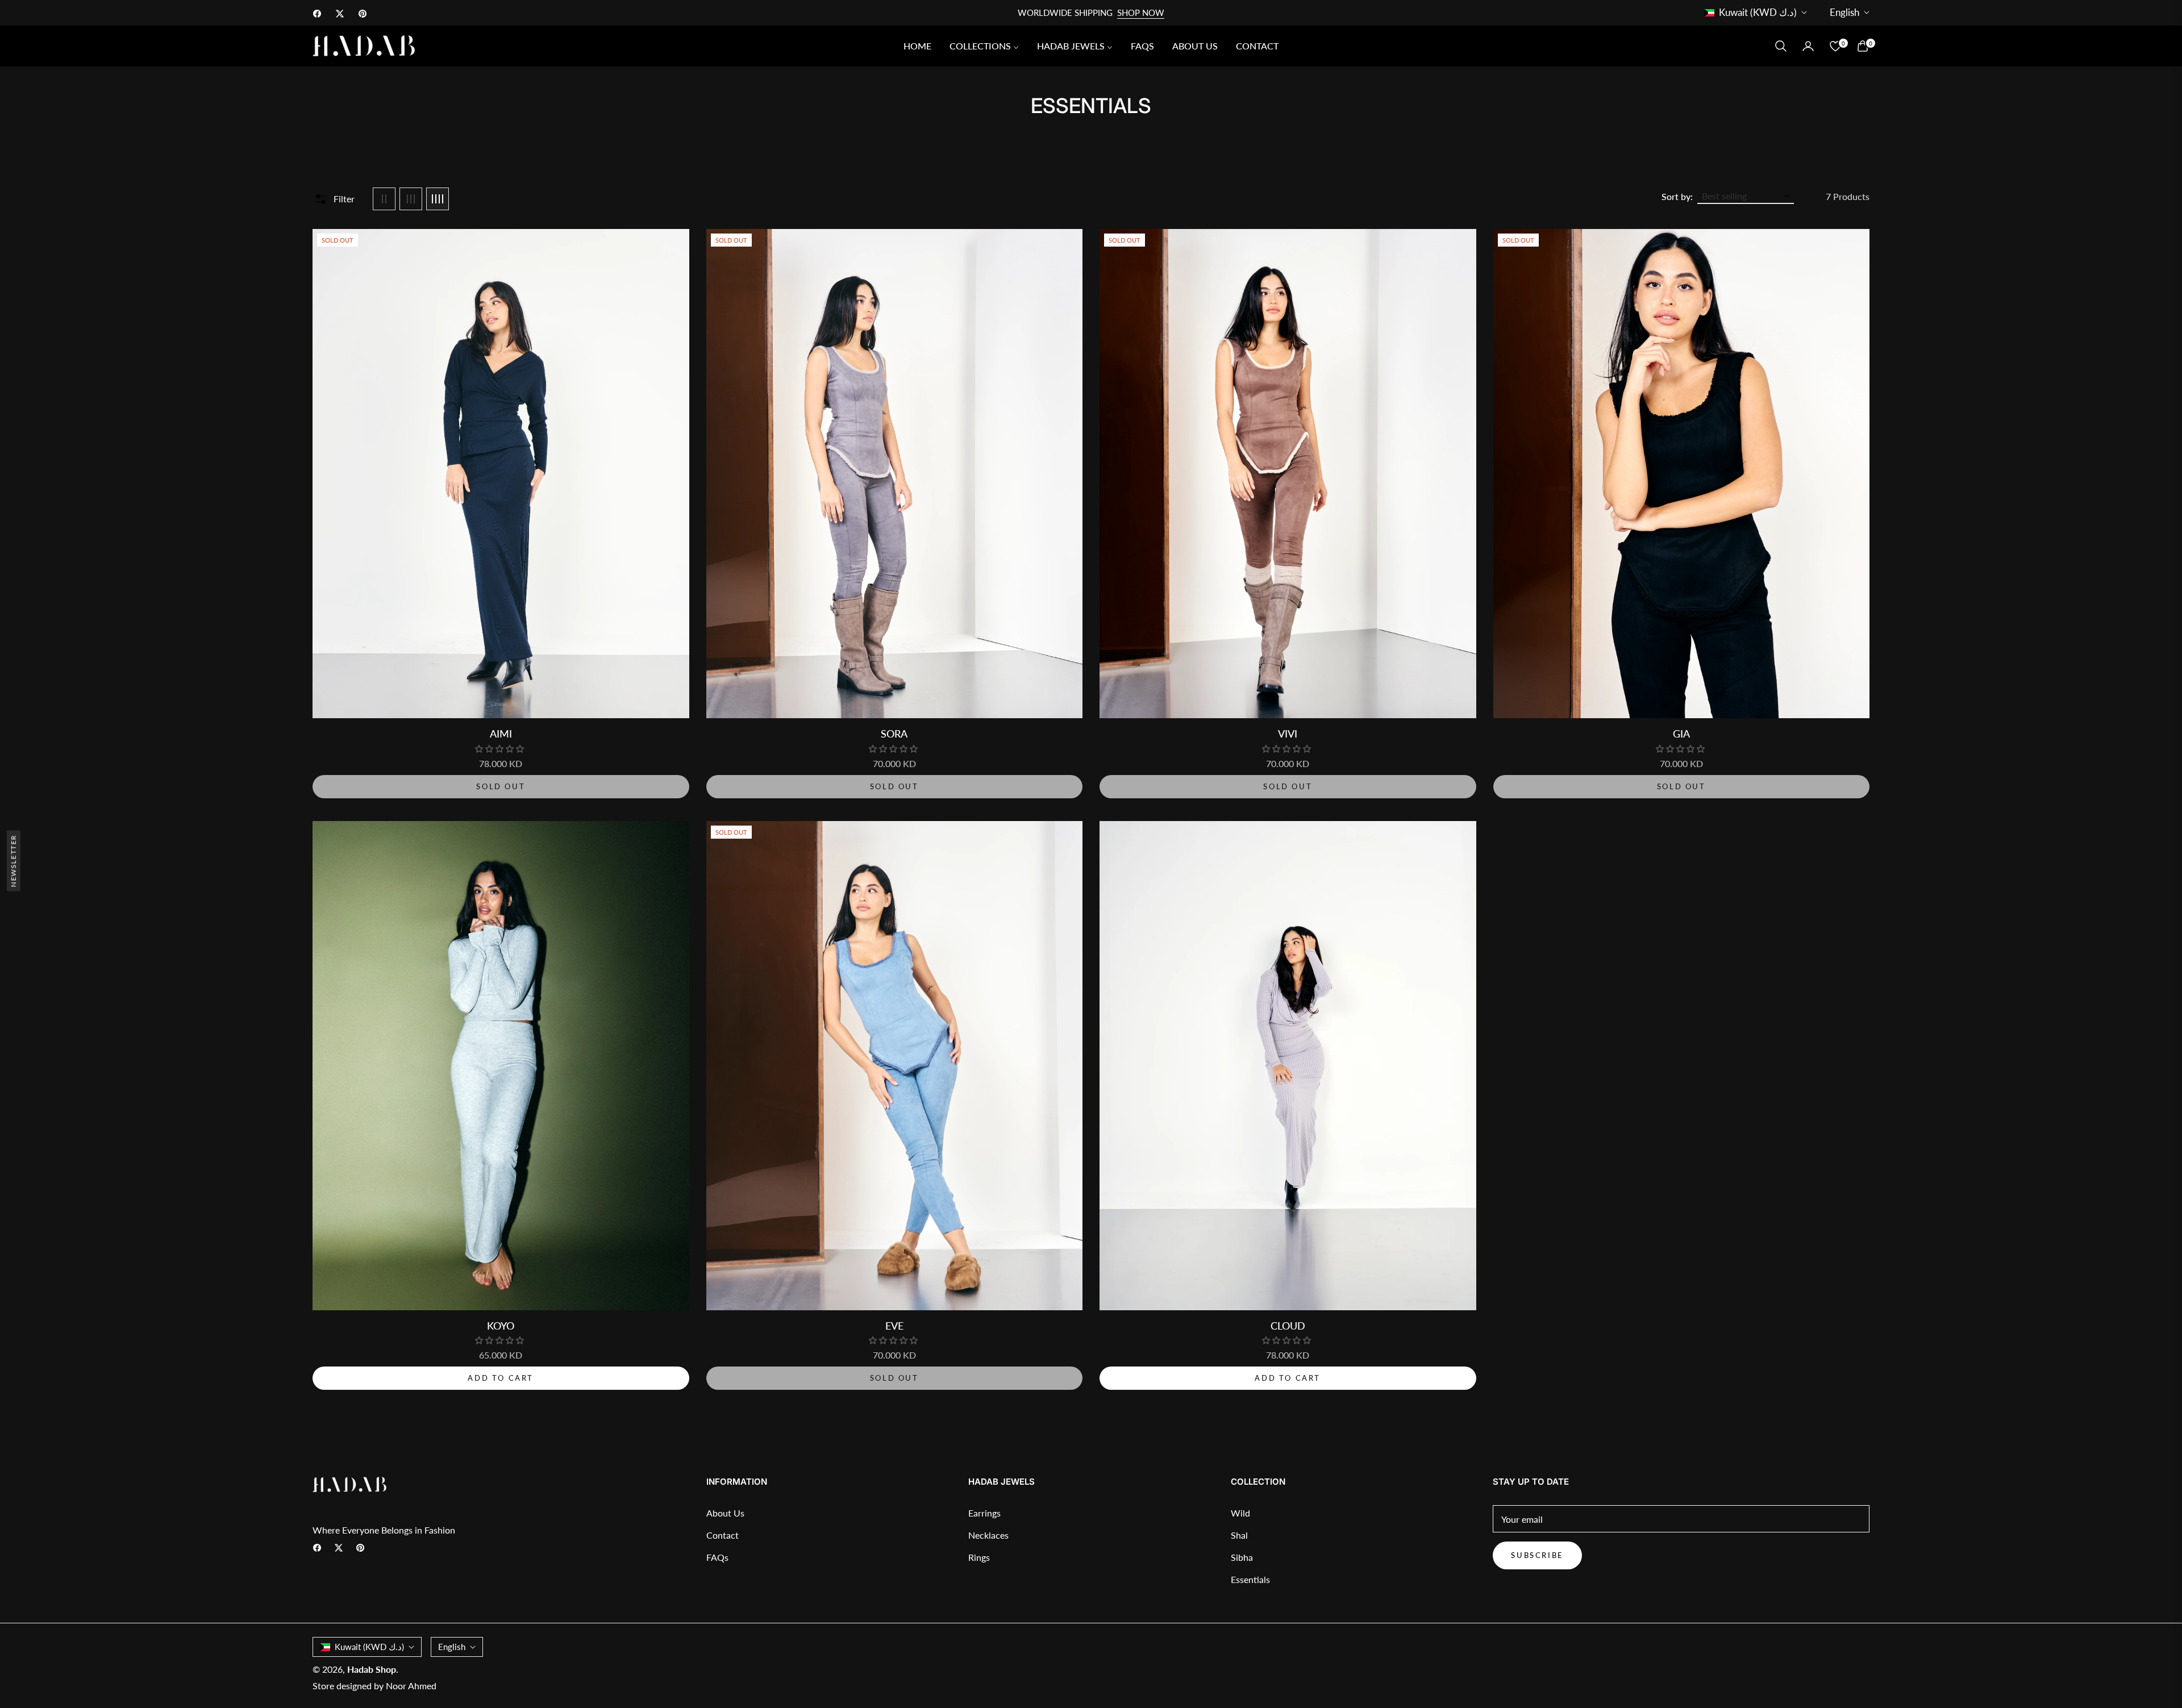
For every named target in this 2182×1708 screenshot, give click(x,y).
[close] (1247, 741)
